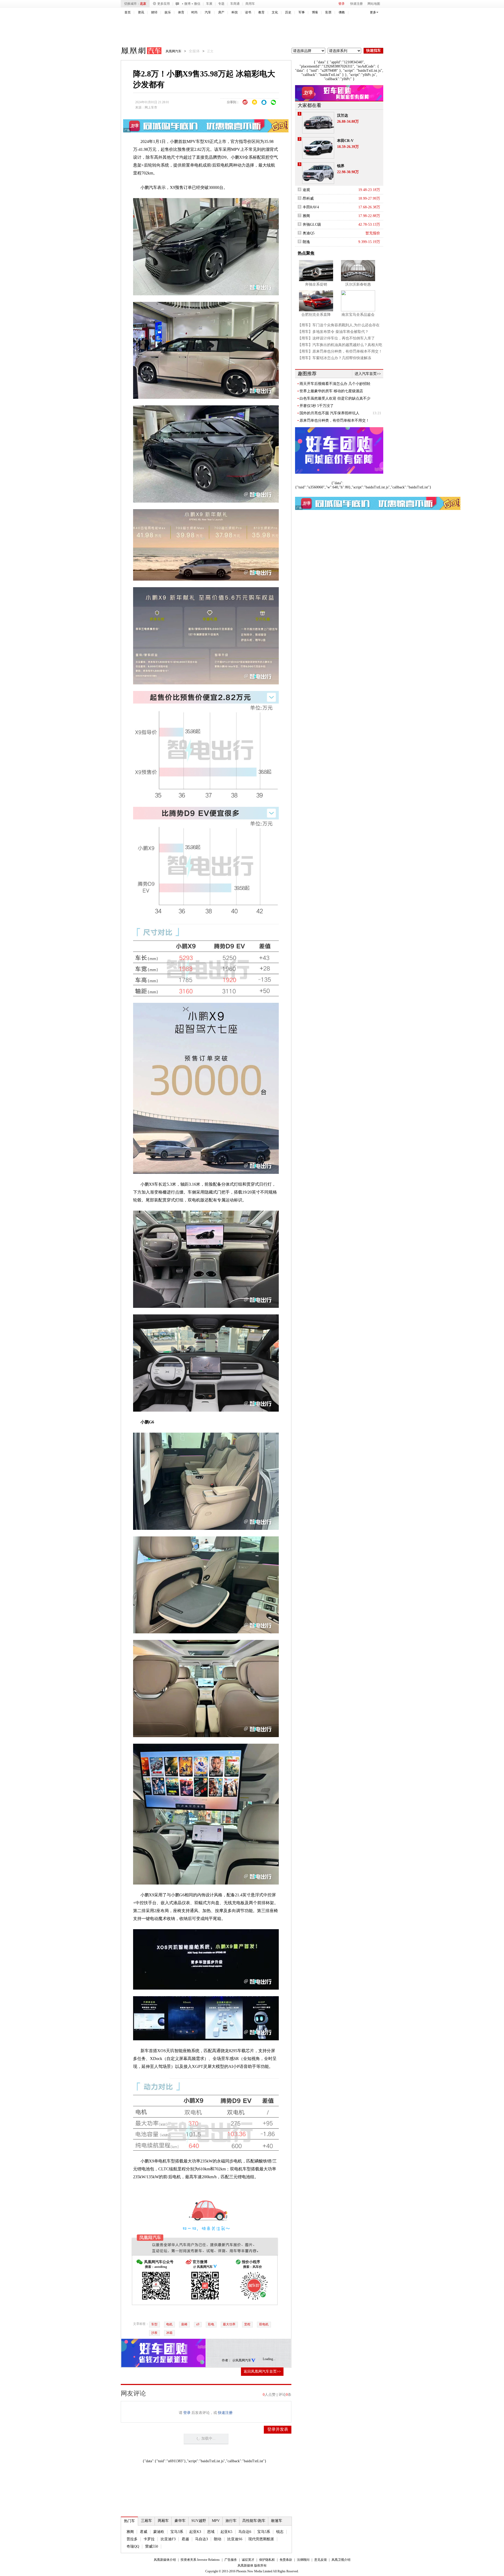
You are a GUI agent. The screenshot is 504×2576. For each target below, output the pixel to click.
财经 (154, 12)
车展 (209, 4)
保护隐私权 (267, 2560)
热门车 (129, 2521)
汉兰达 (343, 115)
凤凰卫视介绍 (341, 2560)
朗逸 (306, 242)
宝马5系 (264, 2532)
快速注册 (356, 4)
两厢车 (163, 2521)
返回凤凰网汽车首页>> (262, 2371)
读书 (248, 12)
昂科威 (308, 198)
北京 (143, 4)
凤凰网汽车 (138, 51)
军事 (302, 12)
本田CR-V (345, 141)
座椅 (184, 2324)
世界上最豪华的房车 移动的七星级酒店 (331, 391)
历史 (288, 12)
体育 (181, 12)
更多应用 (164, 4)
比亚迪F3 (168, 2539)
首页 (128, 12)
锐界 (341, 166)
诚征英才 (248, 2560)
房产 (221, 12)
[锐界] (318, 173)
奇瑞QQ (133, 2546)
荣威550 (152, 2546)
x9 (198, 2324)
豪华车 (180, 2521)
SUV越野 (199, 2521)
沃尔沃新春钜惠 (358, 284)
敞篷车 (277, 2521)
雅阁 (130, 2532)
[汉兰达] (318, 123)
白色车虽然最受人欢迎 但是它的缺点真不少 (335, 398)
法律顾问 (303, 2560)
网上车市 (151, 107)
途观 (306, 190)
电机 (169, 2324)
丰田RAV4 (311, 207)
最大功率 (229, 2324)
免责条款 (286, 2560)
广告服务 (231, 2560)
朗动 (218, 2539)
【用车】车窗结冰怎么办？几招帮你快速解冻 (334, 358)
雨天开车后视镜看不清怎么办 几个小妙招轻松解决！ (335, 384)
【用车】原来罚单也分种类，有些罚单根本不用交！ (340, 351)
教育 (261, 12)
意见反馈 (321, 2560)
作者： (227, 2360)
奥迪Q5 (309, 233)
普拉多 (132, 2539)
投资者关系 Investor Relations (200, 2560)
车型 (154, 2324)
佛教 (342, 12)
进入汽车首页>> (368, 374)
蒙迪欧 (159, 2532)
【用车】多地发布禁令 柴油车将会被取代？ (333, 332)
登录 (342, 4)
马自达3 (201, 2539)
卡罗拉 (149, 2539)
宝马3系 (177, 2532)
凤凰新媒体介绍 (165, 2560)
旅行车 (231, 2521)
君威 (144, 2532)
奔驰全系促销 (316, 284)
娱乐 (168, 12)
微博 (187, 4)
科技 (235, 12)
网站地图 (374, 4)
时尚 (195, 12)
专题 (221, 4)
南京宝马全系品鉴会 (358, 315)
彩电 (211, 2324)
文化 (275, 12)
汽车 (208, 12)
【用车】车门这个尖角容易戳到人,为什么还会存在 (339, 325)
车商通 (235, 4)
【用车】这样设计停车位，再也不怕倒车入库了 (336, 338)
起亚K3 (195, 2532)
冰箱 (169, 2333)
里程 (247, 2324)
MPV (216, 2521)
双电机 (264, 2324)
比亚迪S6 (235, 2539)
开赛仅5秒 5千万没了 (317, 406)
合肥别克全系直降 (316, 315)
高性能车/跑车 (254, 2521)
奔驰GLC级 (312, 224)
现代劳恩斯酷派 (261, 2539)
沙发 (154, 2333)
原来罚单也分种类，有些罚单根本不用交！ (334, 420)
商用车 (250, 4)
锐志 (280, 2532)
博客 (315, 12)
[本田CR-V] (318, 148)
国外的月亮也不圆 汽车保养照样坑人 (329, 413)
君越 (185, 2539)
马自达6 (245, 2532)
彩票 (328, 12)
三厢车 (146, 2521)
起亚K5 (226, 2532)
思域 (211, 2532)
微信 (197, 4)
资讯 (141, 12)
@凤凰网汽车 (242, 2360)
